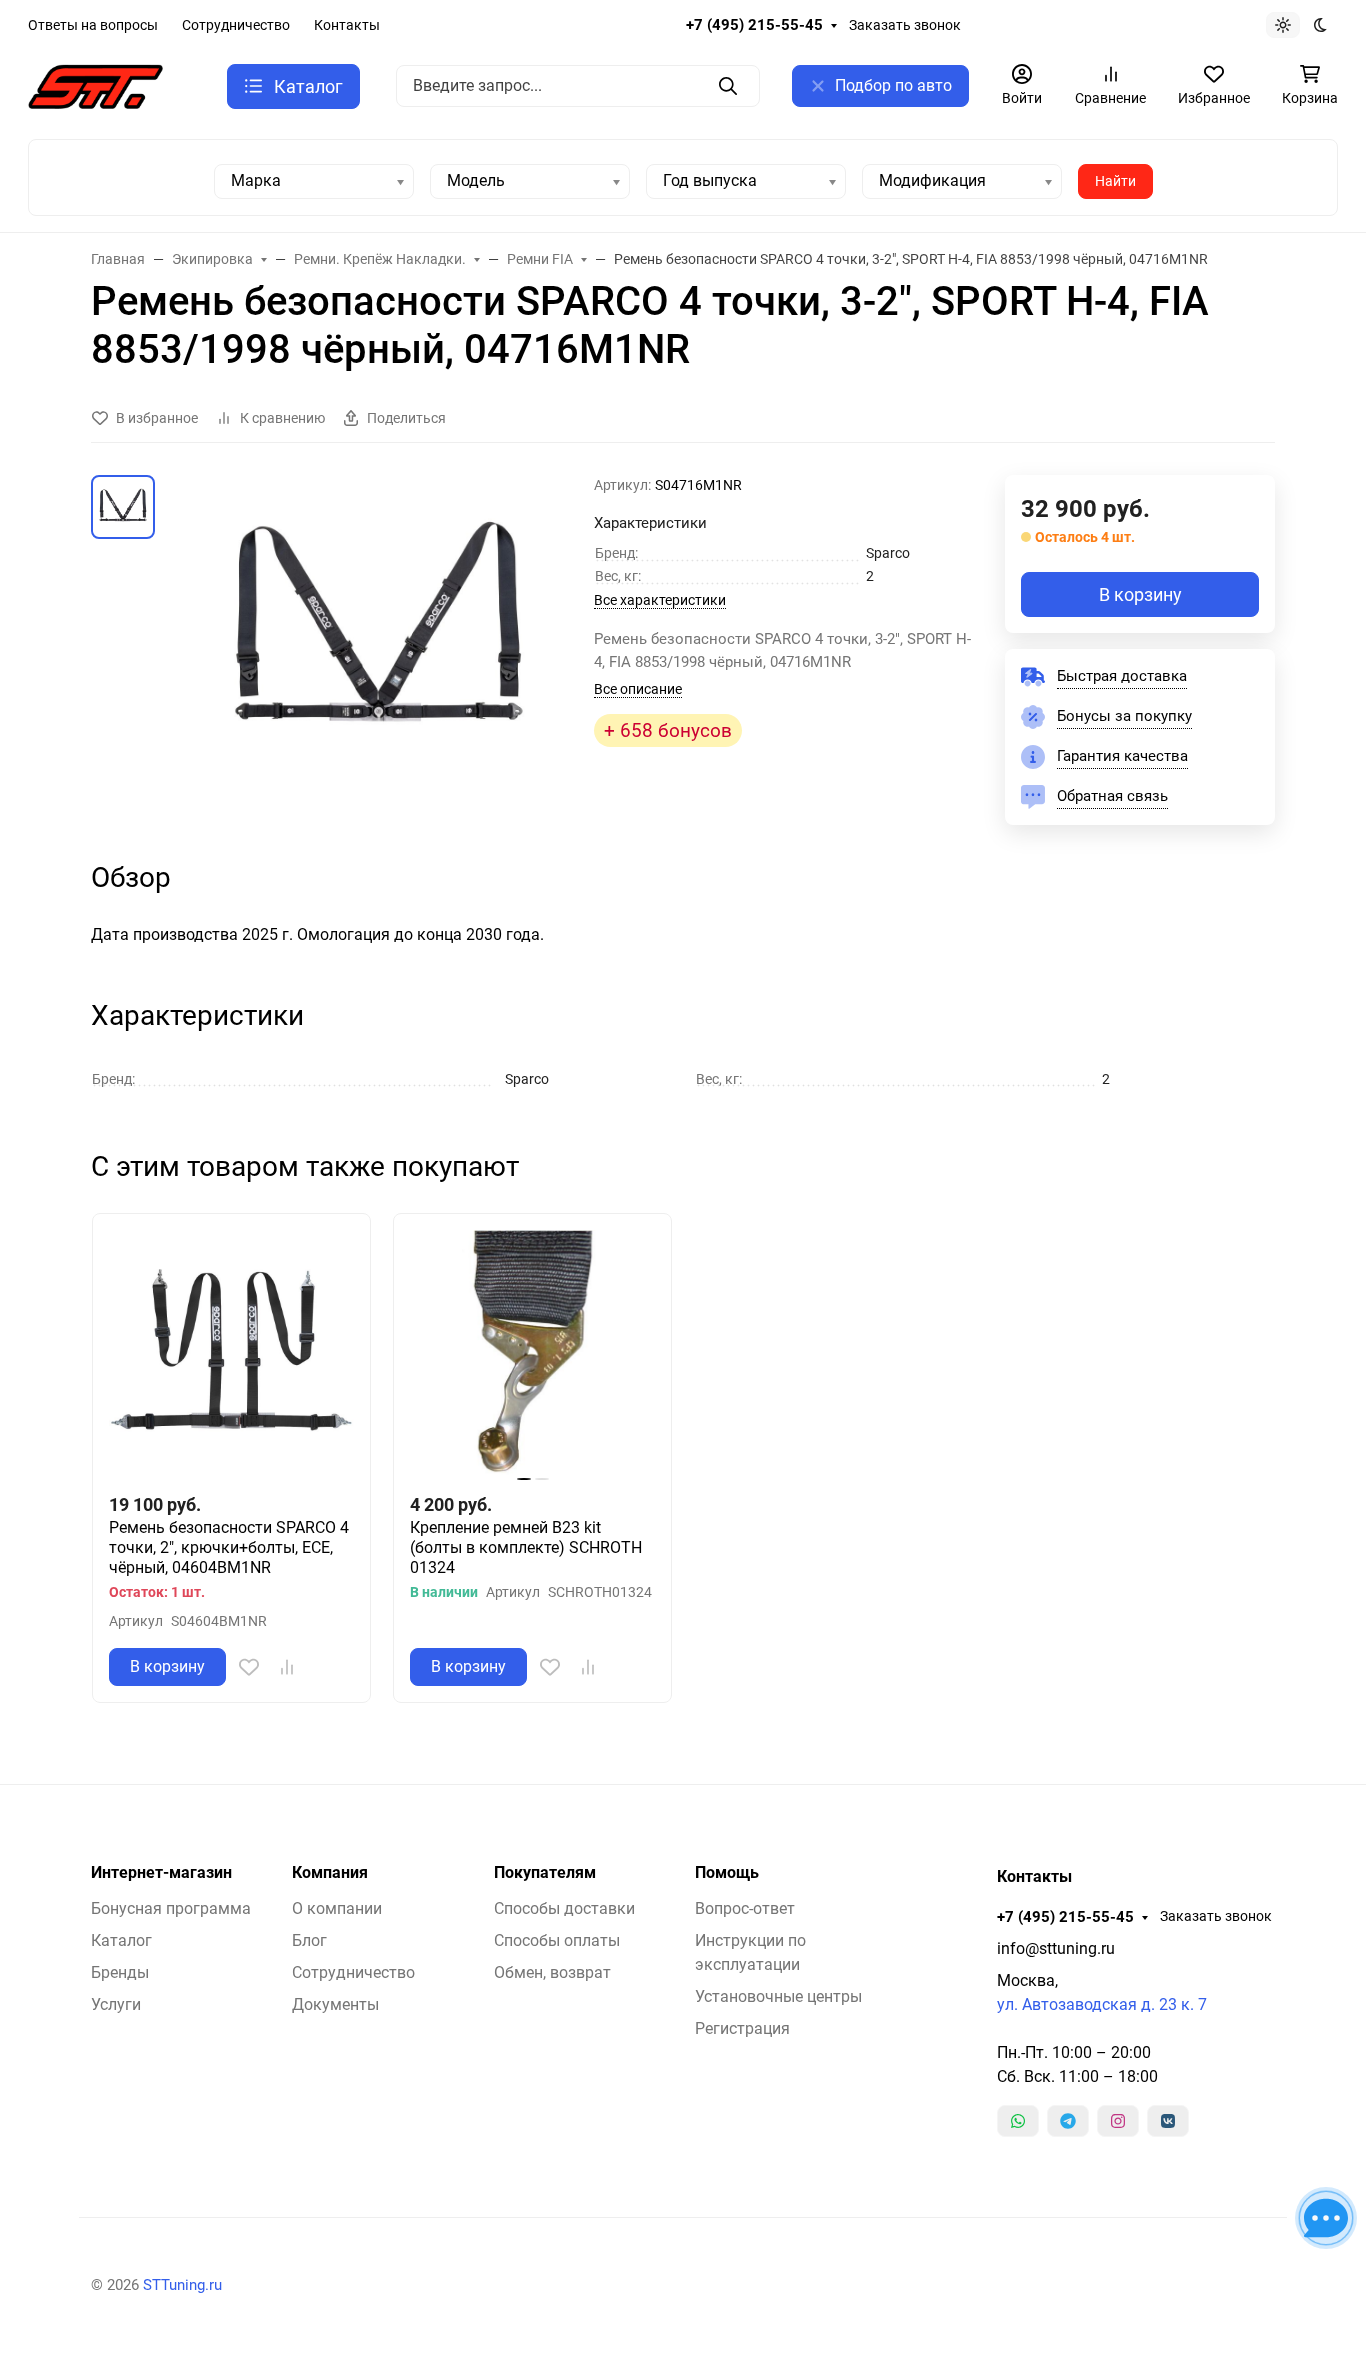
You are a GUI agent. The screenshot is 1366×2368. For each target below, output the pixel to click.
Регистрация (742, 2028)
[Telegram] (1068, 2121)
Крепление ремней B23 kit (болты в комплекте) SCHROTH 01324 (526, 1547)
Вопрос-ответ (745, 1908)
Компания (330, 1873)
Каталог (121, 1940)
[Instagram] (1118, 2121)
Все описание (638, 689)
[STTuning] (95, 85)
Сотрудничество (236, 25)
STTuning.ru (182, 2285)
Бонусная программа (171, 1908)
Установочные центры (778, 1996)
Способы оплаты (557, 1940)
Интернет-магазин (161, 1873)
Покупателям (545, 1873)
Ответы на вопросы (93, 25)
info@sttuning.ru (1056, 1948)
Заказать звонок (905, 25)
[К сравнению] (287, 1667)
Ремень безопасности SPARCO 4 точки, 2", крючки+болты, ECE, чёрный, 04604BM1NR (229, 1547)
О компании (337, 1908)
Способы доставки (564, 1908)
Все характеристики (660, 600)
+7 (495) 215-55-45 (754, 25)
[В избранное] (249, 1667)
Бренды (120, 1972)
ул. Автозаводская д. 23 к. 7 (1102, 2004)
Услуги (116, 2004)
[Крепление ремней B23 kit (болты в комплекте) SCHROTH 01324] (532, 1352)
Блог (309, 1940)
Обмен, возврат (552, 1972)
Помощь (727, 1873)
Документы (335, 2004)
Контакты (347, 25)
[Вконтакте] (1168, 2121)
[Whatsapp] (1018, 2121)
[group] (378, 633)
